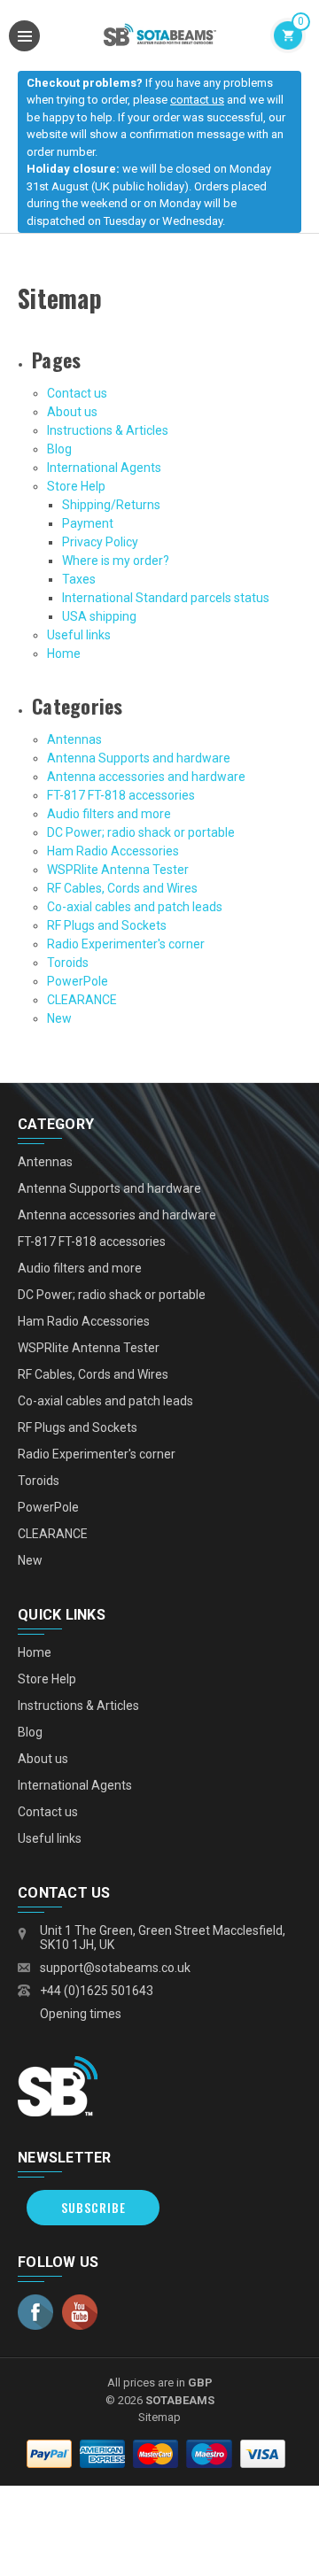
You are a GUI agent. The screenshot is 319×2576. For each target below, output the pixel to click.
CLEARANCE (82, 1000)
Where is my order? (116, 561)
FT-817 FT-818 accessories (121, 795)
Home (64, 654)
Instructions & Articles (108, 430)
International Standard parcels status (166, 598)
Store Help (76, 486)
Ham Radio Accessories (113, 851)
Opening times (81, 2014)
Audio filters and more (109, 814)
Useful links (79, 635)
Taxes (79, 579)
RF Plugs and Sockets (107, 925)
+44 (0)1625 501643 (97, 1991)
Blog (59, 449)
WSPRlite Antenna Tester (118, 870)
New (59, 1018)
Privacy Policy (100, 542)
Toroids (68, 963)
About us (72, 412)
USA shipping (99, 616)
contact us (197, 100)
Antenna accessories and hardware (146, 777)
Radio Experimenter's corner (126, 944)
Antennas (74, 739)
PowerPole (78, 981)
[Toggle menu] (24, 36)
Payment (88, 523)
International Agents (104, 468)
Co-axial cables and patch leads (135, 907)
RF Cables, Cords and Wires (122, 888)
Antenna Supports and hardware (139, 758)
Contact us (77, 393)
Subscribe (93, 2207)
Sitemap (159, 2417)
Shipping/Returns (111, 505)
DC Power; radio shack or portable (141, 832)
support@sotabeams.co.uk (115, 1968)
